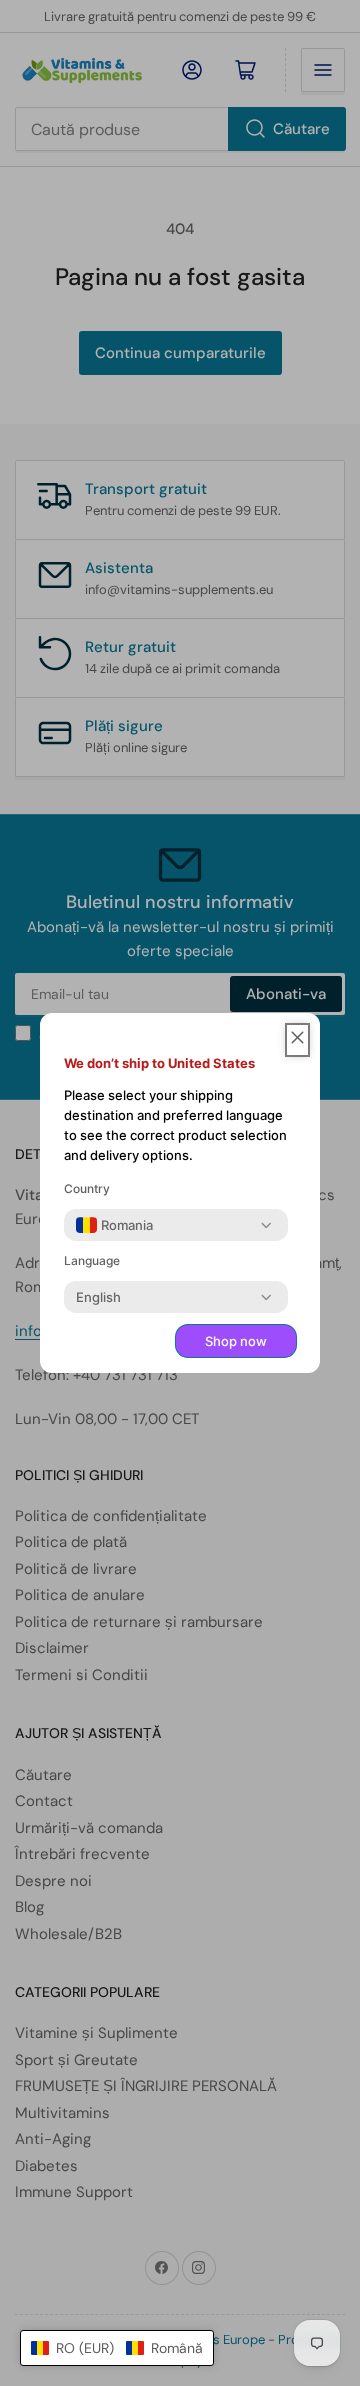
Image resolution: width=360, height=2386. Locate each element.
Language (92, 1260)
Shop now (236, 1341)
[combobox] (114, 1225)
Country (87, 1188)
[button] (117, 2348)
